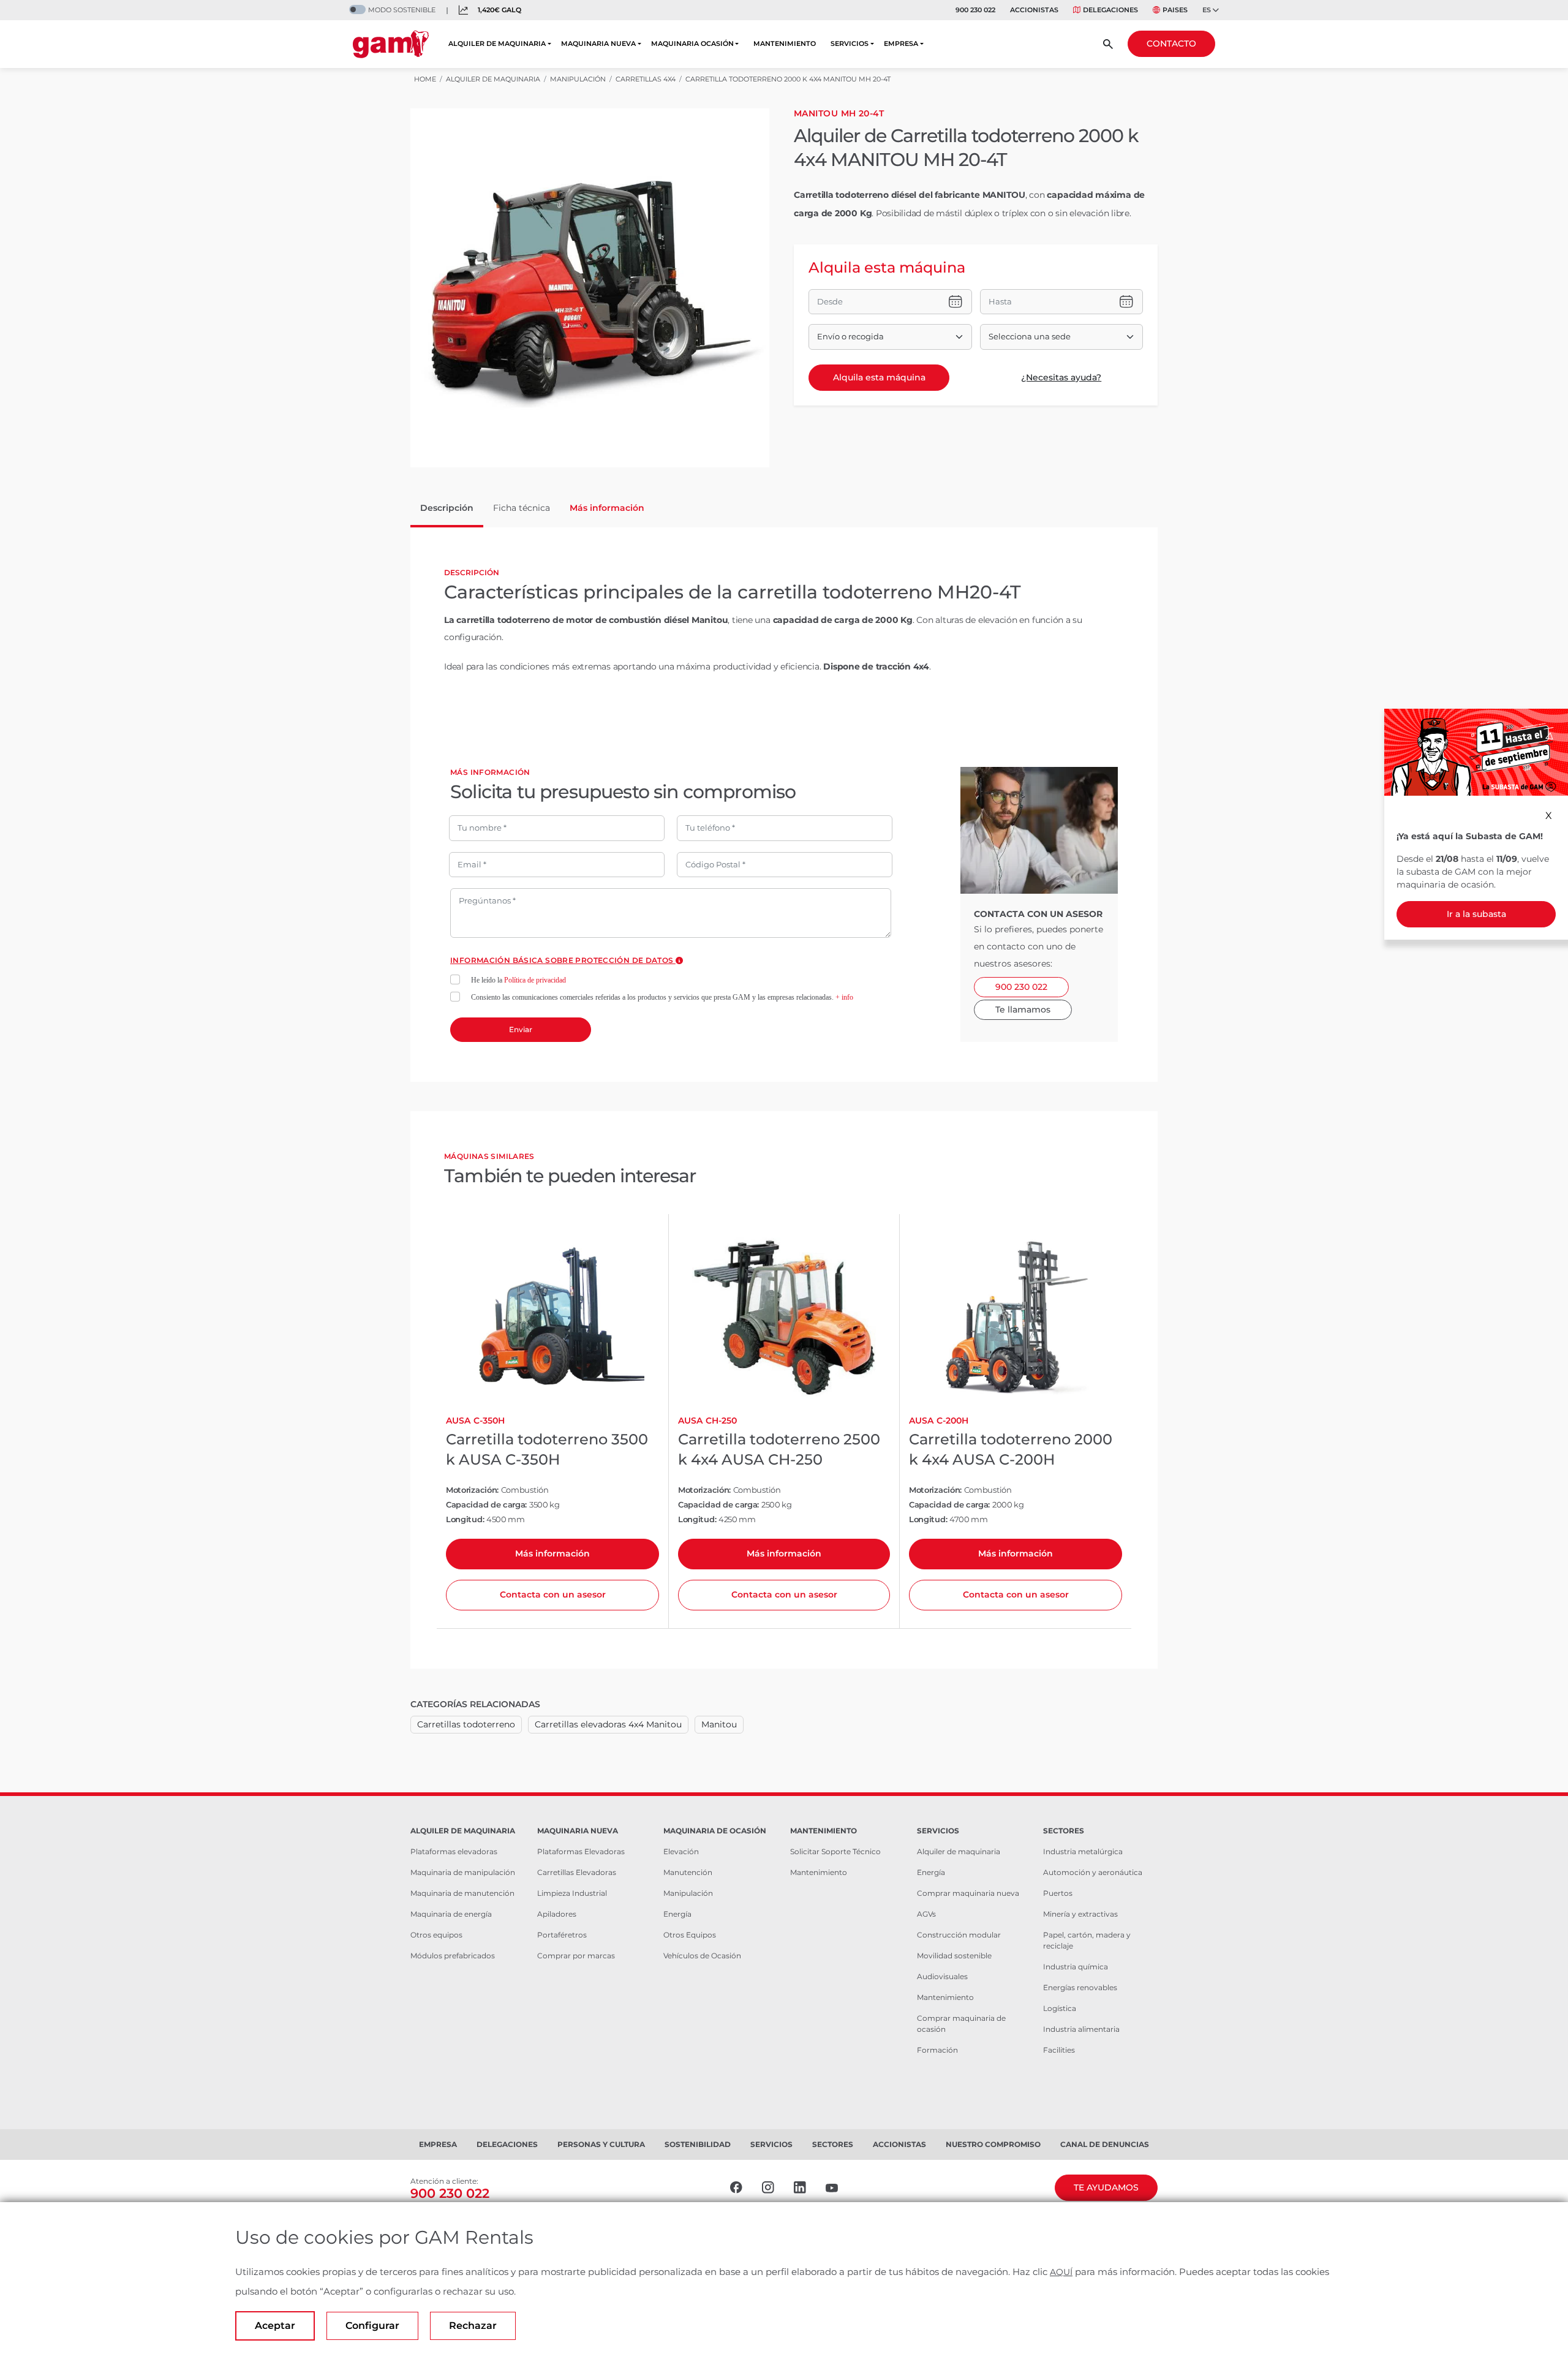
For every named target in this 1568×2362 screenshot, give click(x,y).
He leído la (518, 980)
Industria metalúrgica (1083, 1851)
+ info (844, 997)
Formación (937, 2050)
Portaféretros (562, 1935)
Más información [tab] (607, 508)
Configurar (372, 2326)
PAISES (1175, 10)
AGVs (926, 1914)
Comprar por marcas (576, 1956)
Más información (552, 1553)
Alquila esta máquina (879, 377)
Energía (677, 1914)
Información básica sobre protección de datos (563, 960)
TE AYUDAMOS (1106, 2187)
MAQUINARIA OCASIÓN (692, 43)
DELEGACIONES (1110, 10)
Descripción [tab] (447, 508)
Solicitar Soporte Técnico (835, 1851)
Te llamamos (1023, 1009)
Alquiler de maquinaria (959, 1851)
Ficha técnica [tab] (522, 508)
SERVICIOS (850, 43)
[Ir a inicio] (391, 44)
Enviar (521, 1029)
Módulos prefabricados (453, 1956)
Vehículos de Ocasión (702, 1956)
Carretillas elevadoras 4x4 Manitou (608, 1724)
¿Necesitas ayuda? (1061, 377)
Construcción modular (959, 1935)
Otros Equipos (690, 1935)
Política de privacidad (535, 980)
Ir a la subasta (1476, 914)
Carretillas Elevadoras (577, 1872)
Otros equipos (436, 1935)
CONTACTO (1171, 43)
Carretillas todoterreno (466, 1724)
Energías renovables (1080, 1987)
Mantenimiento (819, 1872)
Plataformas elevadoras (454, 1851)
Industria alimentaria (1081, 2029)
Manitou (719, 1724)
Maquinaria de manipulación (463, 1872)
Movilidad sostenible (954, 1956)
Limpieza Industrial (572, 1893)
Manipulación (688, 1893)
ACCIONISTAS (1034, 10)
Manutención (688, 1872)
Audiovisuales (942, 1976)
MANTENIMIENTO (785, 43)
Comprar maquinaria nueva (968, 1893)
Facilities (1059, 2050)
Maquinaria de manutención (462, 1893)
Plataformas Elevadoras (581, 1851)
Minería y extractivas (1080, 1914)
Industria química (1076, 1967)
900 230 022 (975, 10)
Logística (1060, 2008)
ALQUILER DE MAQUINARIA (497, 43)
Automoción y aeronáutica (1093, 1872)
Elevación (681, 1851)
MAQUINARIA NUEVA (598, 43)
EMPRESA (901, 43)
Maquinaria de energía (451, 1914)
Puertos (1058, 1893)
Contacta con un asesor (553, 1594)
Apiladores (557, 1914)
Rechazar (473, 2326)
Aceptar (275, 2326)
